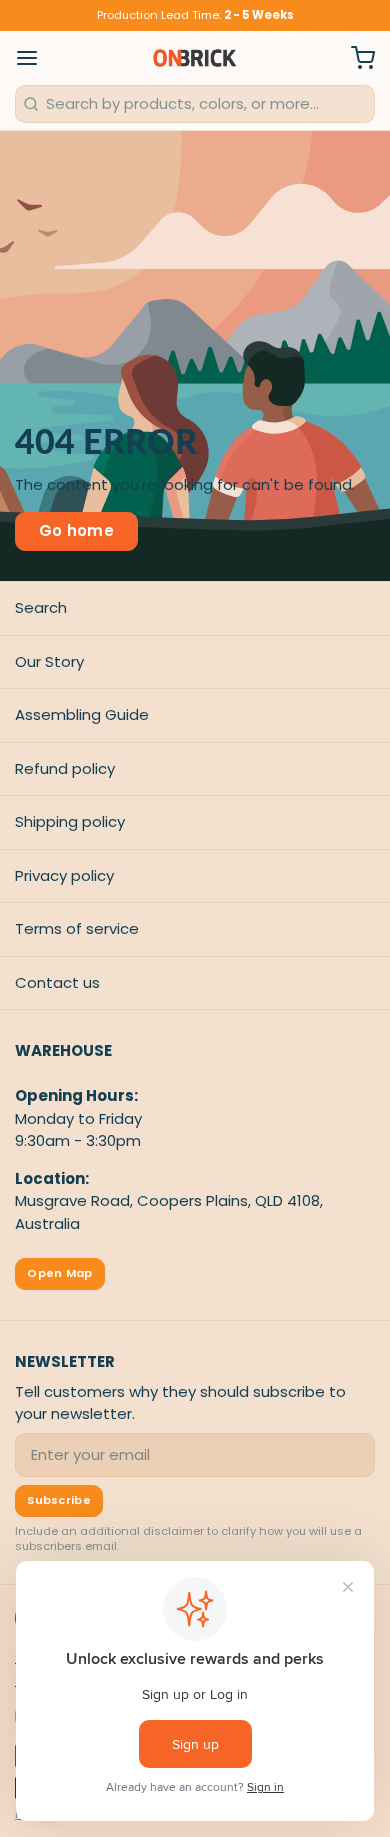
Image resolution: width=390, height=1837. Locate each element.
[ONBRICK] (195, 58)
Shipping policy (70, 821)
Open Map (59, 1273)
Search (41, 607)
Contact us (57, 982)
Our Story (49, 661)
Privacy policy (64, 875)
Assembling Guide (82, 714)
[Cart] (355, 58)
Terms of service (77, 928)
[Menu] (34, 58)
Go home (77, 530)
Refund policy (65, 768)
